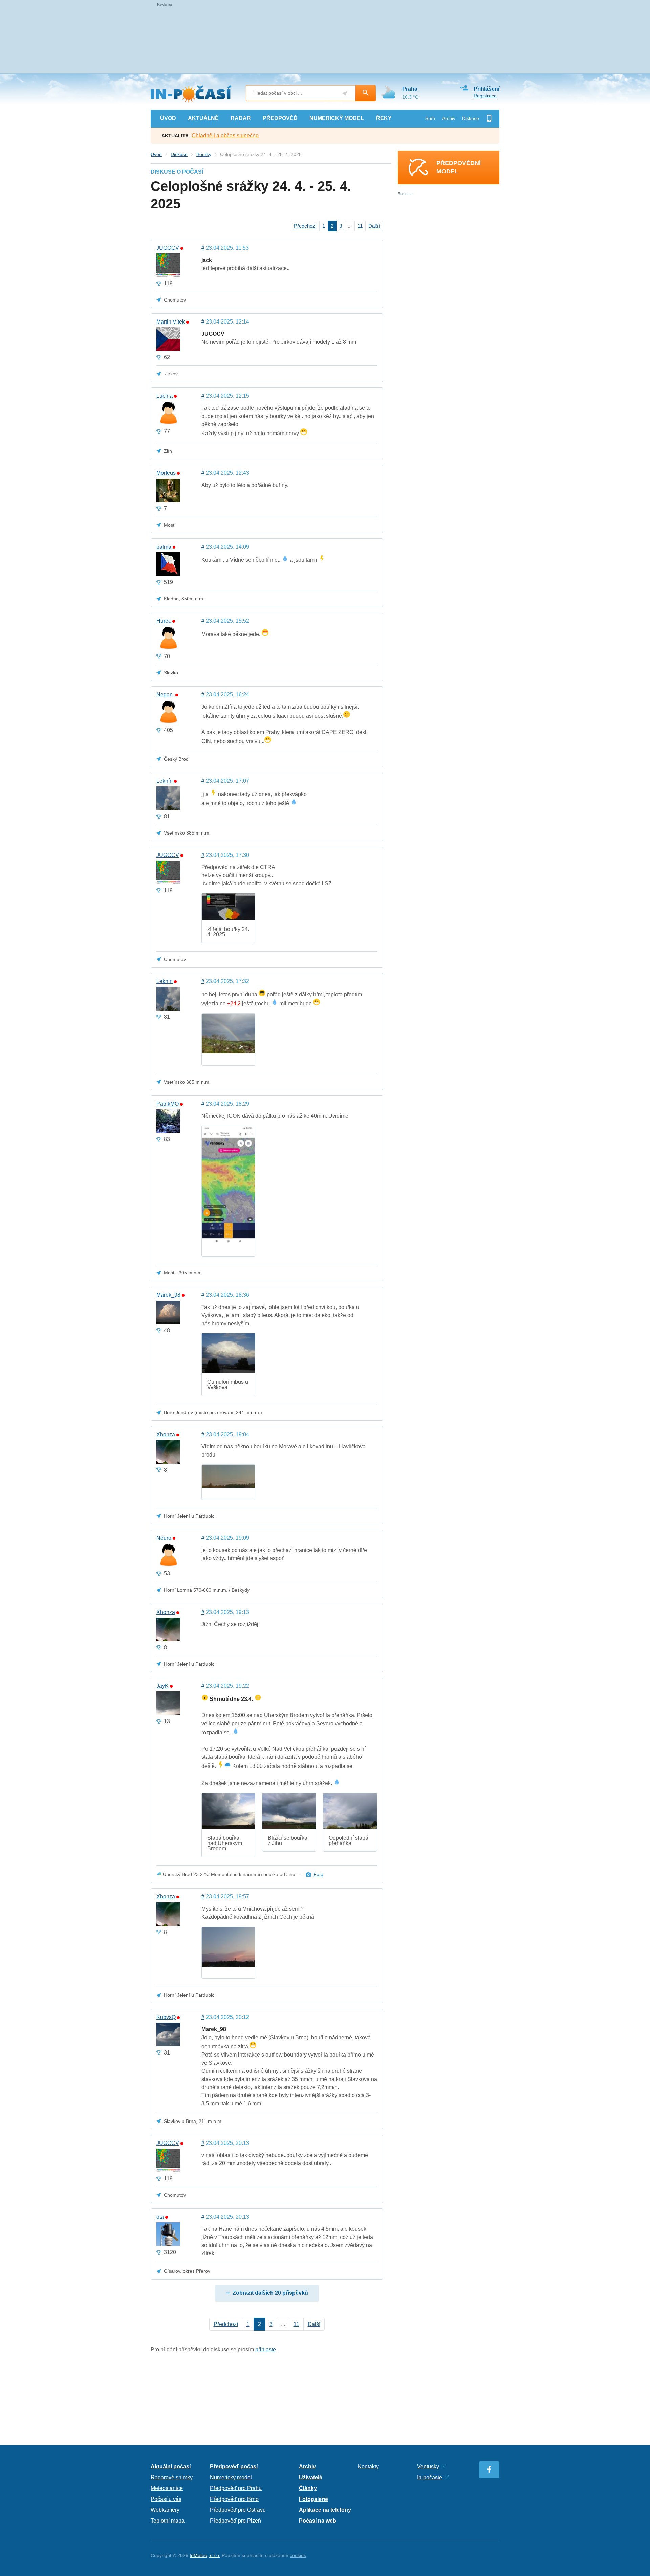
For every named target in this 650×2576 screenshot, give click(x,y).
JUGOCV (168, 248)
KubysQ (166, 2017)
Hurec (164, 621)
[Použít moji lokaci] (345, 94)
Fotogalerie (313, 2499)
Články (308, 2488)
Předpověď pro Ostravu (238, 2510)
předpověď (280, 118)
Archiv (449, 118)
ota (160, 2217)
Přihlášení (486, 89)
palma (164, 547)
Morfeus (166, 473)
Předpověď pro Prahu (236, 2488)
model (337, 118)
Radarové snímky (172, 2477)
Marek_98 (168, 1295)
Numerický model (231, 2477)
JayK (162, 1686)
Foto (318, 1874)
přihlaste (266, 2349)
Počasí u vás (166, 2499)
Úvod (156, 154)
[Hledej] (366, 93)
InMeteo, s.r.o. (205, 2555)
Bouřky (204, 154)
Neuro (164, 1538)
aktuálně (203, 118)
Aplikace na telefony (325, 2510)
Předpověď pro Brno (234, 2499)
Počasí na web (318, 2521)
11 (360, 226)
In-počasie (430, 2477)
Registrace (485, 96)
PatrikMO (168, 1104)
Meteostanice (167, 2488)
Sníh (430, 118)
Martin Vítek (171, 322)
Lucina (165, 396)
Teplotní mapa (168, 2521)
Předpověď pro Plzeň (235, 2521)
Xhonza (166, 1435)
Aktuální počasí (171, 2467)
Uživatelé (311, 2477)
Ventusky (428, 2467)
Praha (410, 89)
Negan (165, 695)
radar (241, 118)
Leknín (165, 781)
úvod (168, 118)
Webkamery (165, 2510)
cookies (298, 2555)
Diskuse (471, 118)
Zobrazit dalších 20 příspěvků (270, 2293)
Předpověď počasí (234, 2467)
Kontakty (368, 2467)
